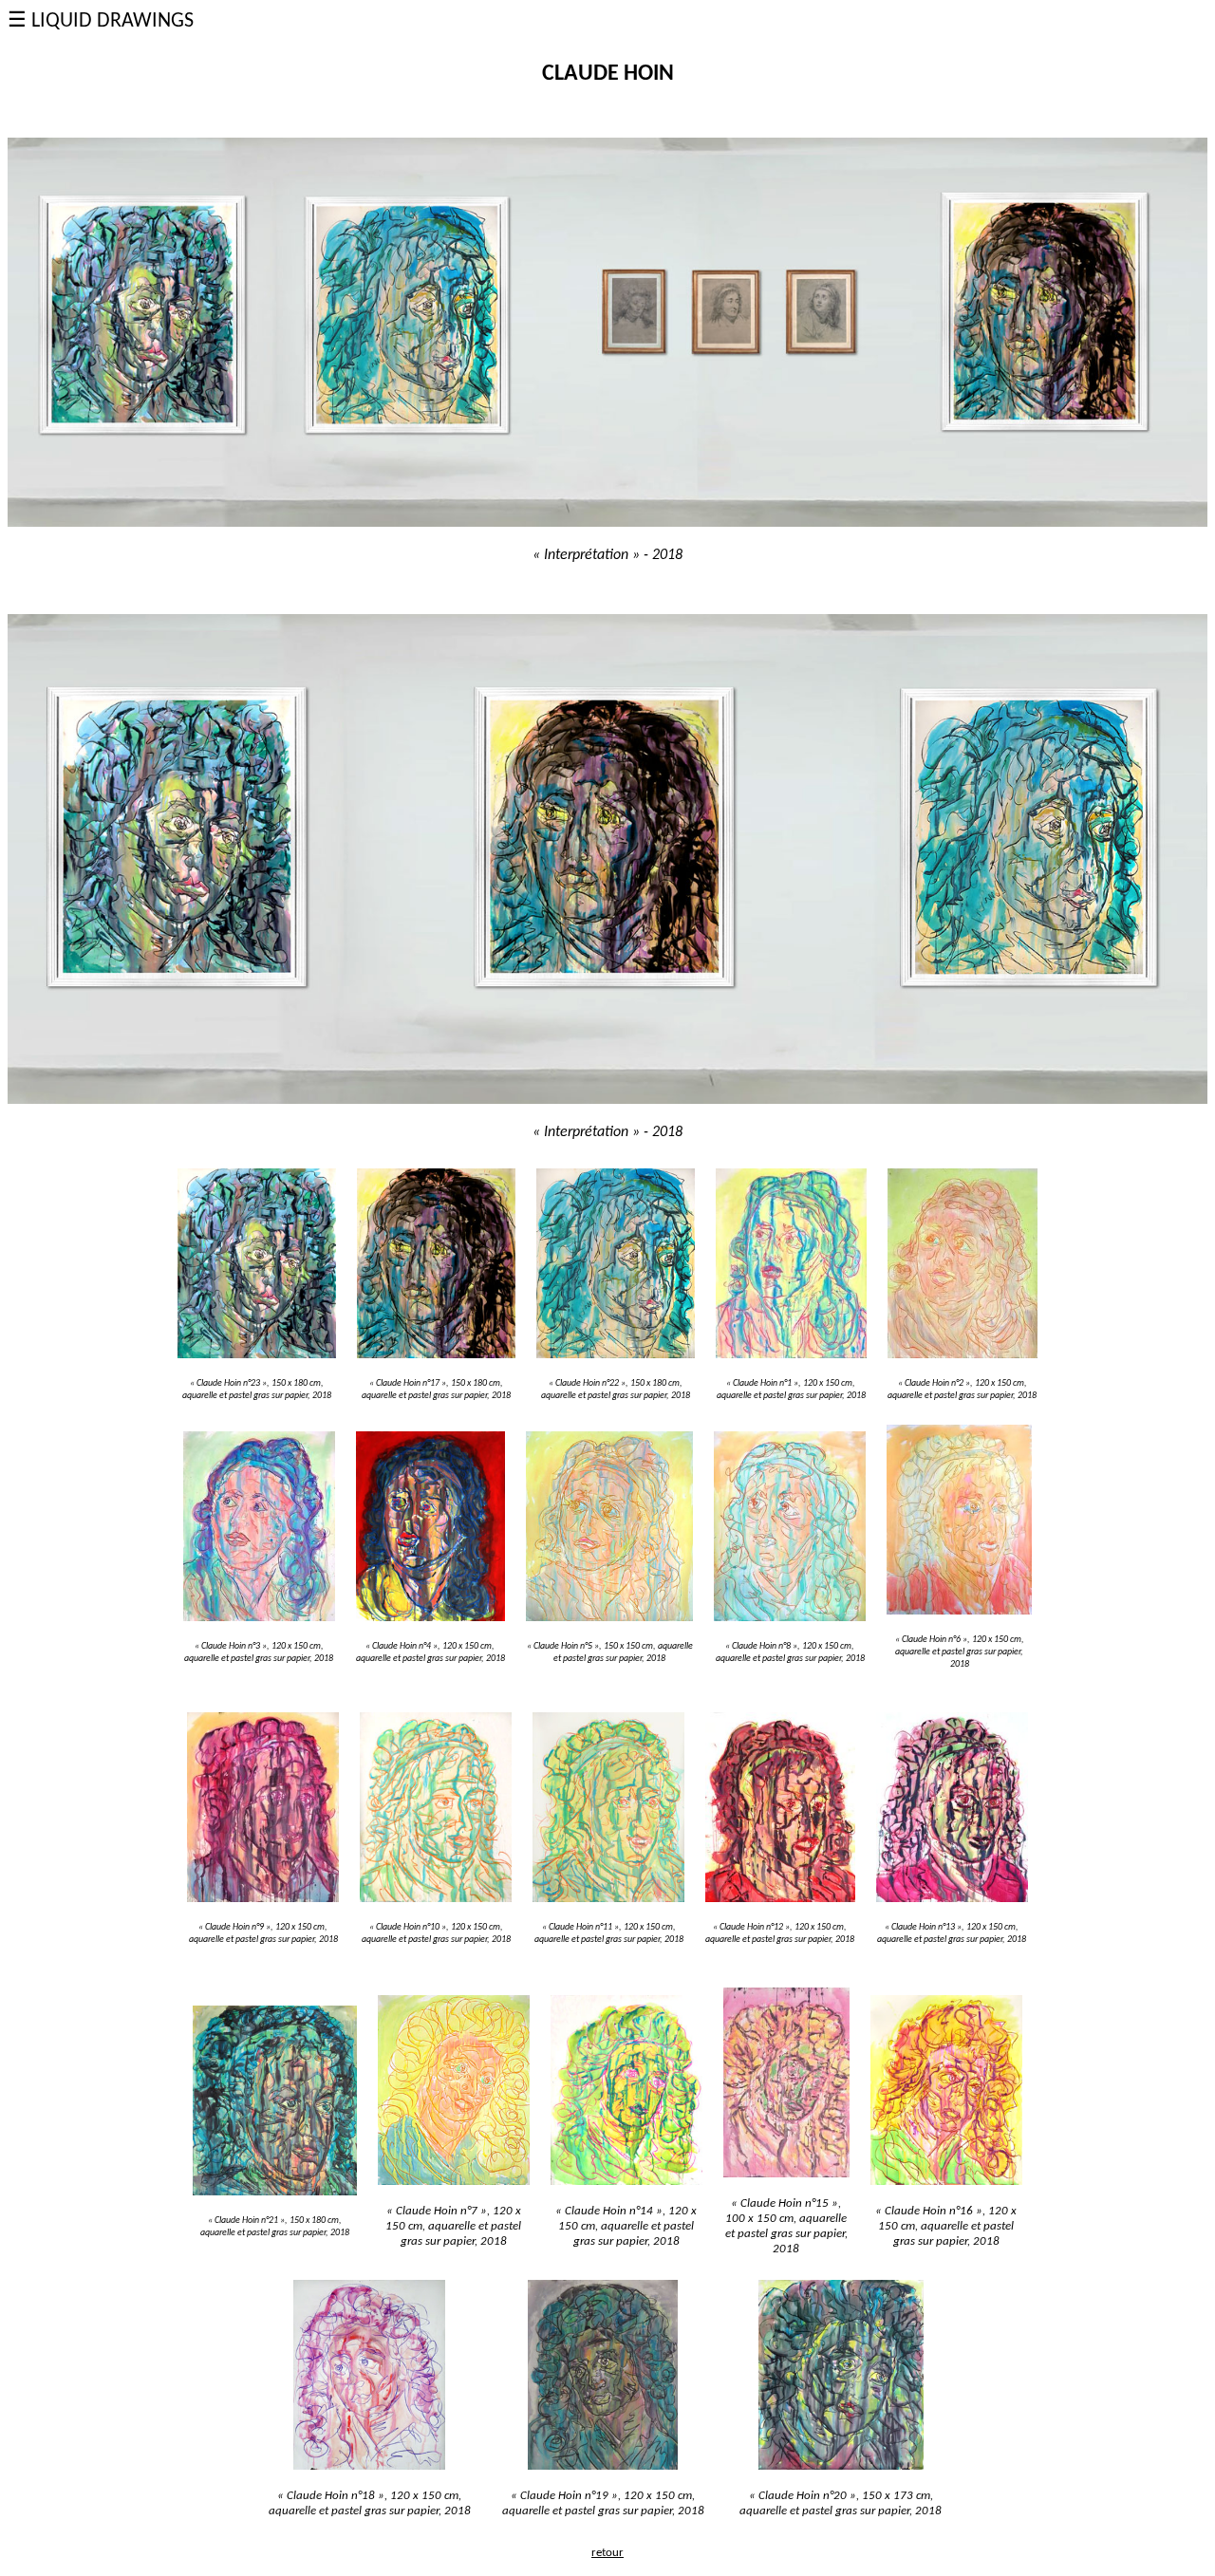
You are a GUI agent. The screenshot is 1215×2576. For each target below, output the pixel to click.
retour (607, 2553)
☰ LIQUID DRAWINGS (101, 21)
